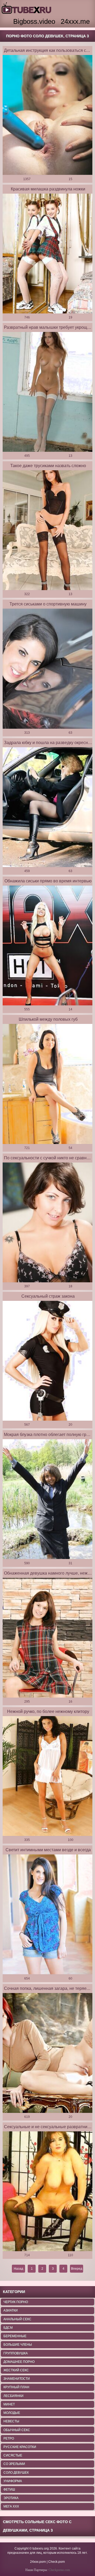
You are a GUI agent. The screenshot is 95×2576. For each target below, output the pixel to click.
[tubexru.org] (27, 8)
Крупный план (16, 2387)
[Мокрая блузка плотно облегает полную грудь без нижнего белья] (47, 1499)
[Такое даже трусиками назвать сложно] (47, 530)
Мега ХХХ (11, 2506)
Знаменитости (17, 2379)
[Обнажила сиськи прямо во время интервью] (47, 946)
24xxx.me (75, 21)
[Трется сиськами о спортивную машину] (47, 669)
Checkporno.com (59, 2570)
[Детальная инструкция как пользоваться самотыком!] (47, 115)
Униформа (13, 2481)
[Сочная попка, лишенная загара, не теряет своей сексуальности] (47, 2053)
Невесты (11, 2421)
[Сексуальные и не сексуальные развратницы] (47, 2191)
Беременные (15, 2336)
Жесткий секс (16, 2370)
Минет (9, 2404)
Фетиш (9, 2490)
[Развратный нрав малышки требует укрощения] (47, 392)
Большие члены (18, 2345)
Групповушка (16, 2353)
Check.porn (57, 2562)
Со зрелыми (14, 2464)
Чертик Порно (16, 2302)
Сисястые (13, 2455)
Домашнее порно (19, 2362)
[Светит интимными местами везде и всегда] (47, 1914)
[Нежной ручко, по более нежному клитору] (47, 1776)
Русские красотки (20, 2447)
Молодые (12, 2413)
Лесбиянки (13, 2396)
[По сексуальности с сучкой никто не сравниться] (47, 1223)
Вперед (77, 2269)
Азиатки (11, 2310)
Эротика (11, 2498)
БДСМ (8, 2328)
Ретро (9, 2438)
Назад (18, 2269)
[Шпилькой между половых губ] (47, 1084)
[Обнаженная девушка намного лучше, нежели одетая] (47, 1638)
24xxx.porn (38, 2562)
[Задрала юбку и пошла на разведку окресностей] (47, 807)
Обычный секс (17, 2430)
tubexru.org (41, 2548)
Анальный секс (17, 2319)
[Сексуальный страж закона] (47, 1361)
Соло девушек (16, 2473)
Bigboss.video (34, 21)
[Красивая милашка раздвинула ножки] (47, 254)
